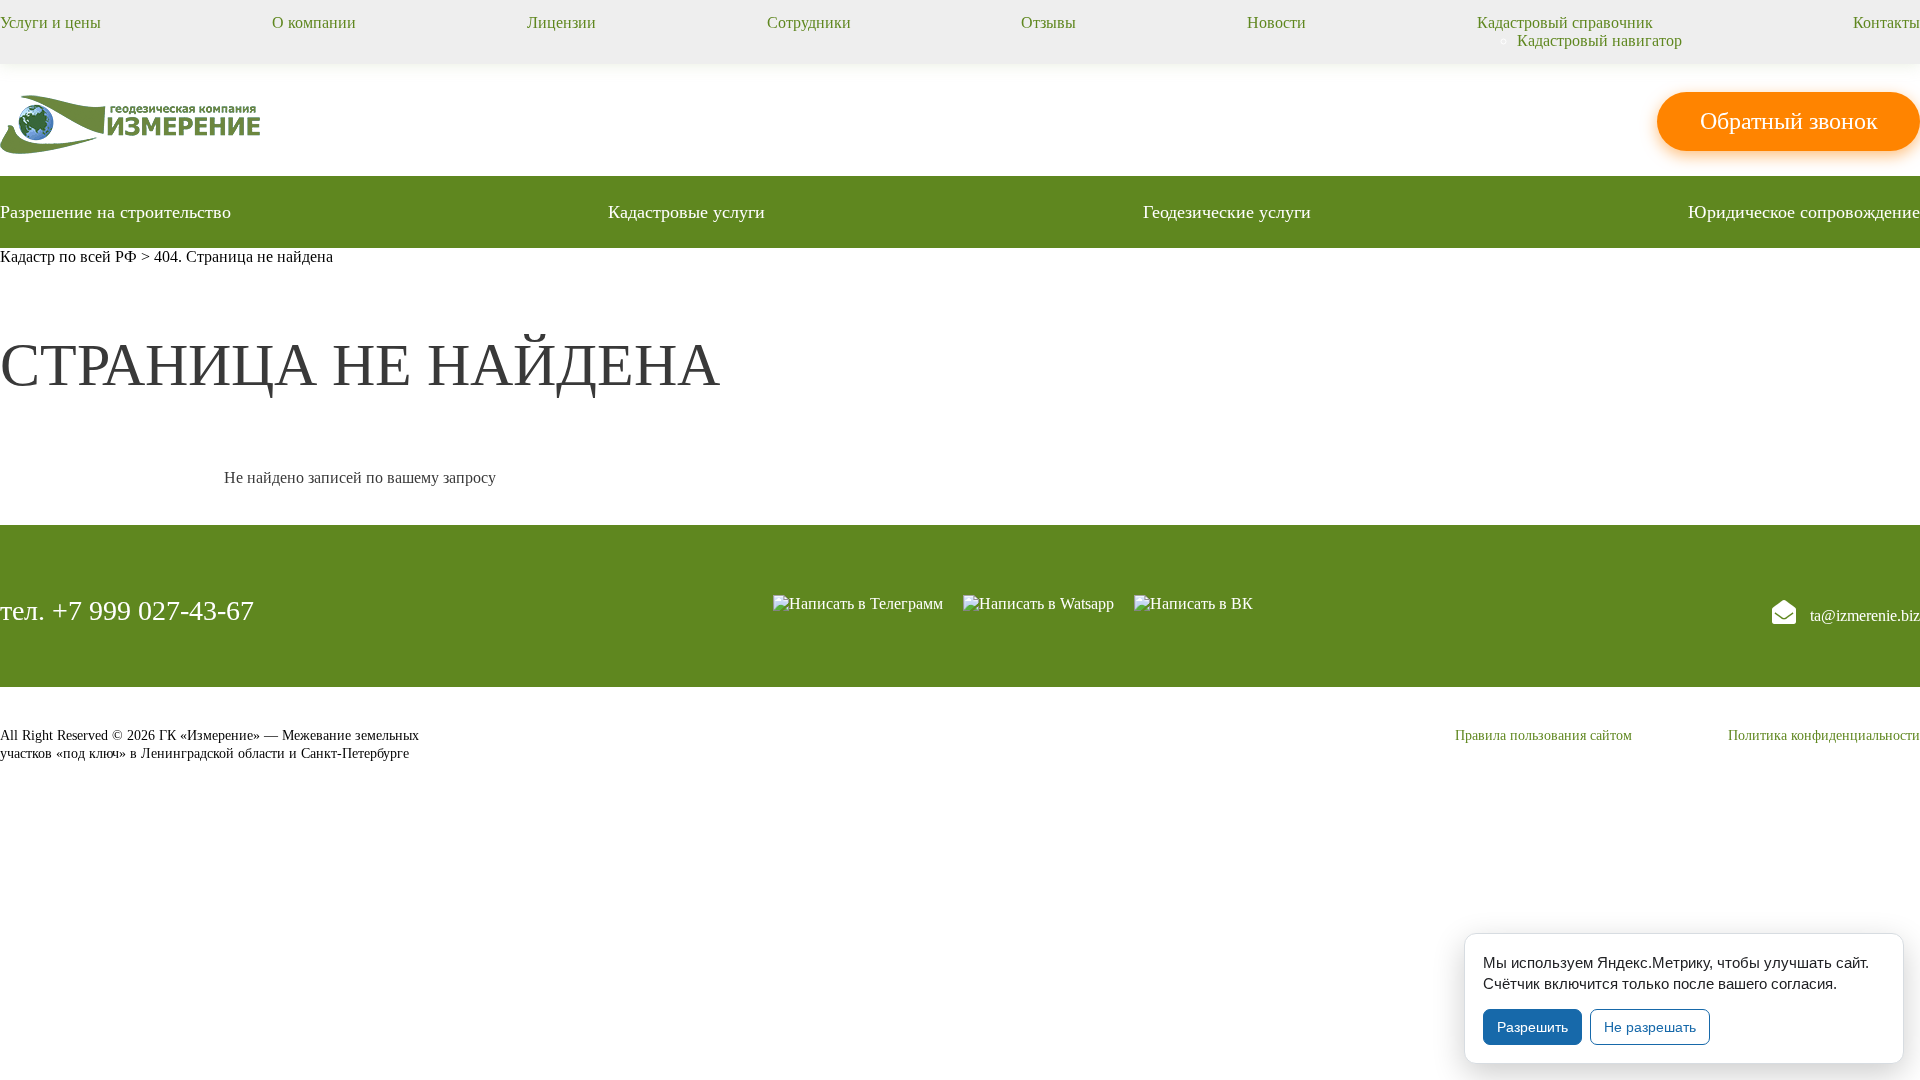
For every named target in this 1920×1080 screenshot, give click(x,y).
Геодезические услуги (1227, 212)
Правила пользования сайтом (1543, 735)
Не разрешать (1650, 1027)
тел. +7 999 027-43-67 (127, 610)
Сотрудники (809, 22)
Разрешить (1532, 1027)
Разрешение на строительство (115, 212)
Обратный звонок (1789, 121)
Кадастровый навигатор (1599, 40)
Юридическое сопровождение (1804, 212)
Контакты (1886, 22)
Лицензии (561, 22)
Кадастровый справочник (1565, 22)
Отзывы (1048, 22)
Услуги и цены (50, 22)
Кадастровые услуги (686, 212)
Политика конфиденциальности (1824, 735)
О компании (314, 22)
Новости (1276, 22)
